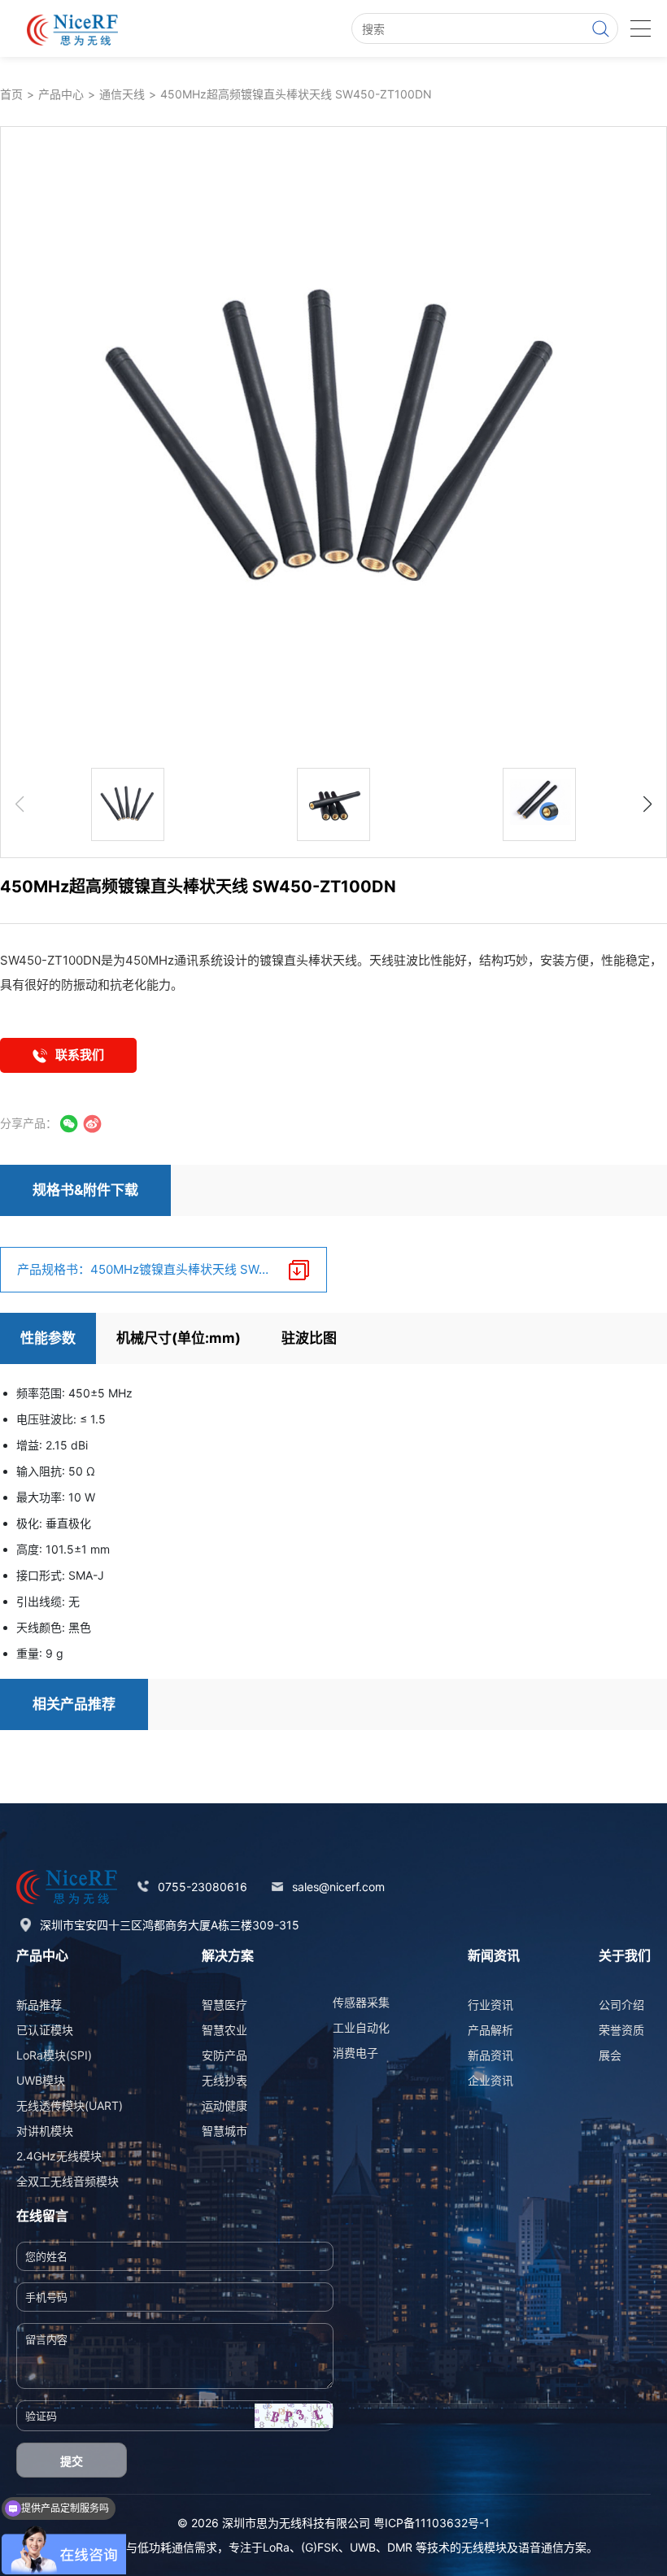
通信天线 (122, 94)
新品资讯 (490, 2055)
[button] (647, 804)
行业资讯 (490, 2005)
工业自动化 (361, 2027)
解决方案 (228, 1955)
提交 (72, 2461)
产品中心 (61, 94)
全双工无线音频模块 (68, 2181)
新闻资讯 (494, 1955)
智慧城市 (225, 2131)
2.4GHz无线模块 (59, 2156)
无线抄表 (225, 2080)
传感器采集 (361, 2002)
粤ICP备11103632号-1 (432, 2523)
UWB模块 (41, 2080)
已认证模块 (45, 2030)
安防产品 (225, 2055)
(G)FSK (320, 2547)
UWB (363, 2547)
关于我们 (625, 1955)
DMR (400, 2547)
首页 (11, 94)
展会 (610, 2055)
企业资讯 (490, 2080)
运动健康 (225, 2105)
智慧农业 (225, 2030)
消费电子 (355, 2053)
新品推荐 (39, 2005)
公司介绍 (621, 2005)
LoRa (276, 2547)
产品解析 (490, 2030)
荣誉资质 (621, 2030)
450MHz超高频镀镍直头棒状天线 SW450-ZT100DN (296, 94)
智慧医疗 (225, 2005)
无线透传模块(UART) (70, 2105)
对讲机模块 (45, 2131)
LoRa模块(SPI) (54, 2055)
